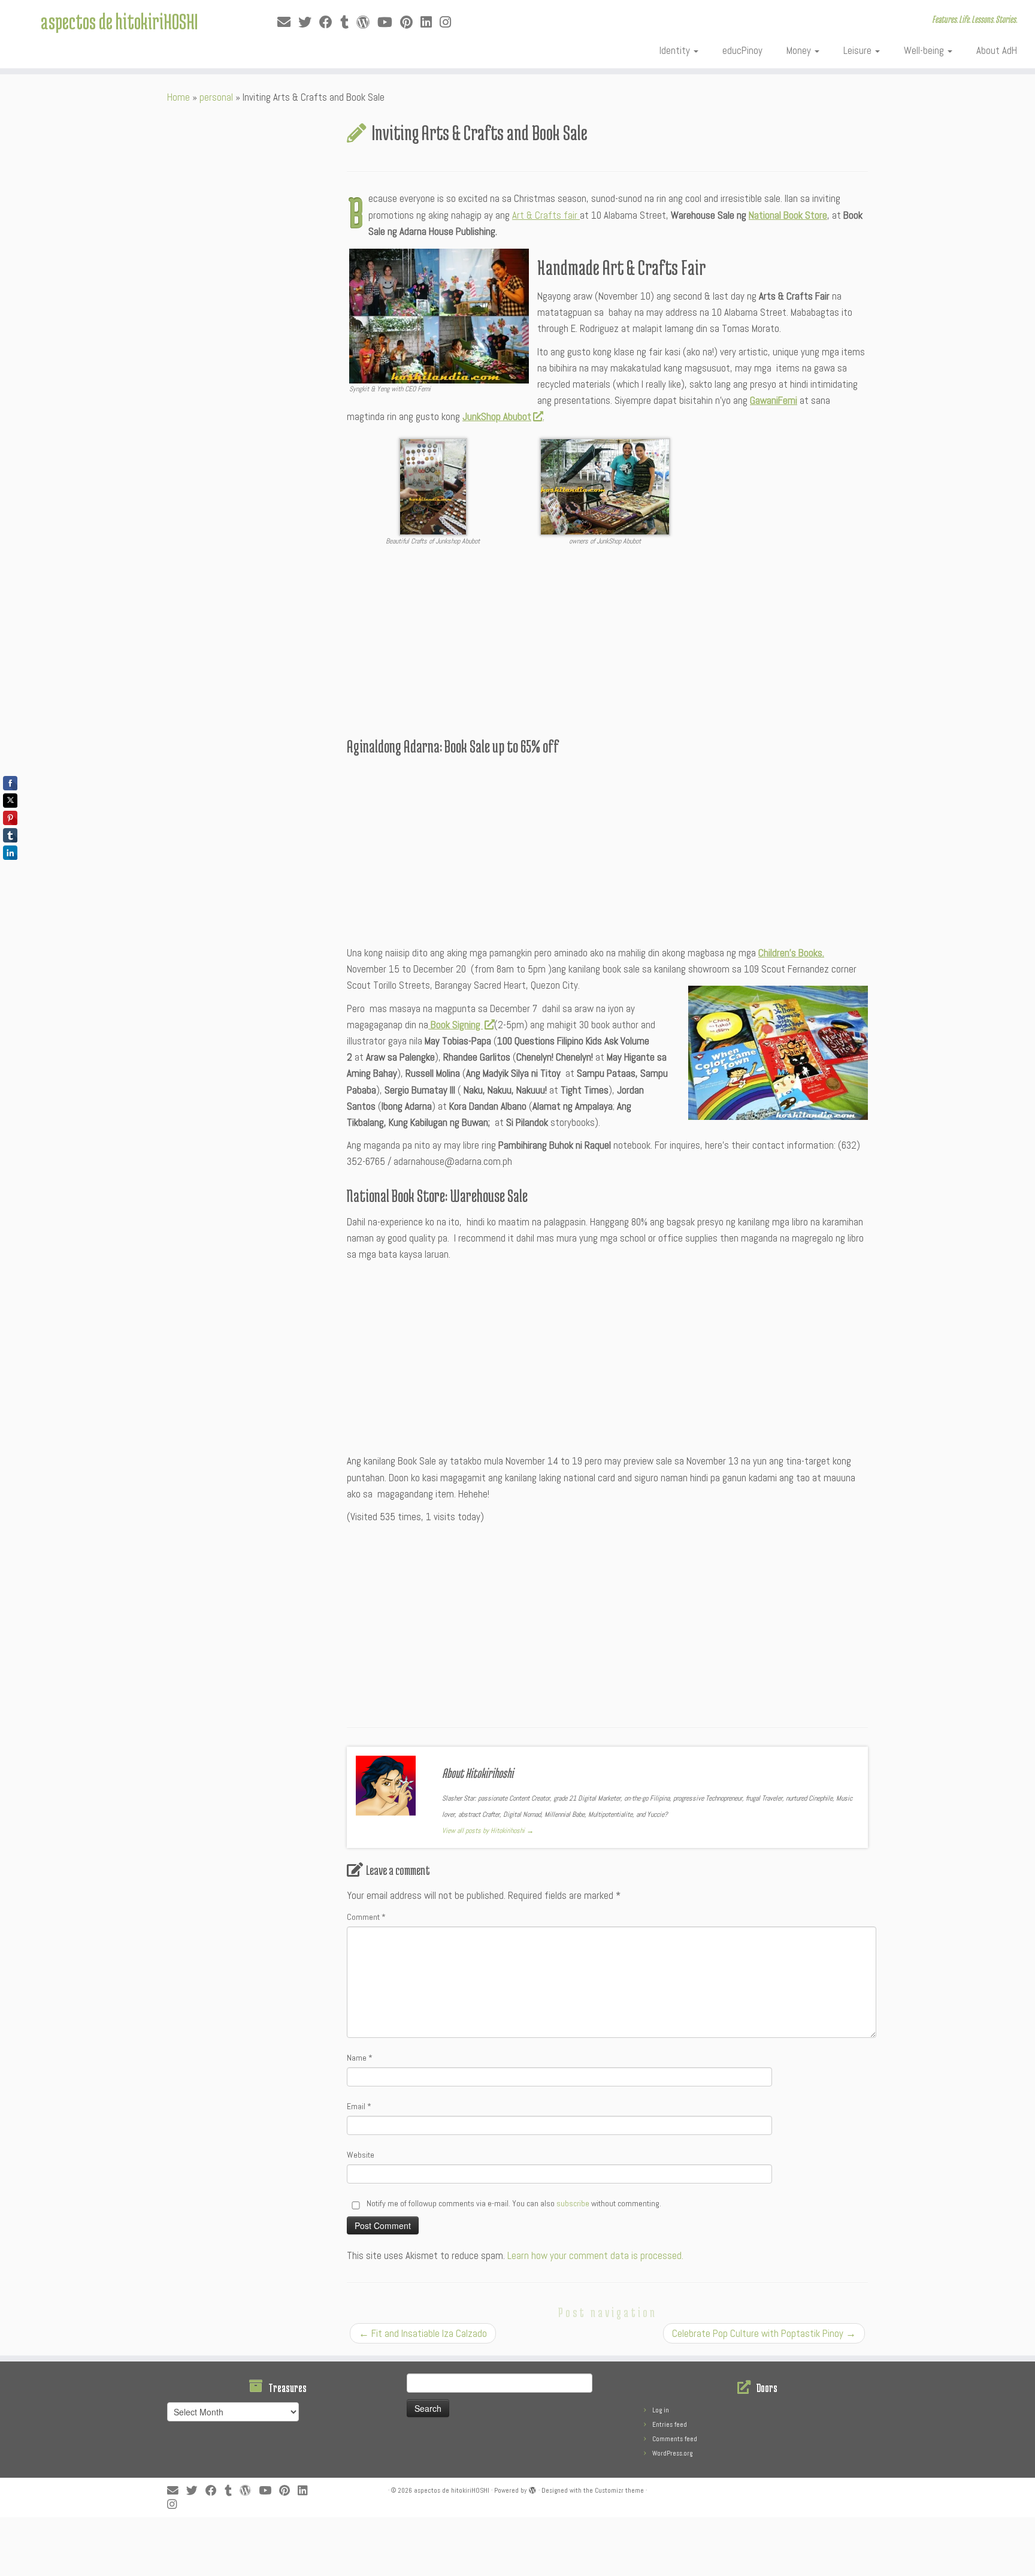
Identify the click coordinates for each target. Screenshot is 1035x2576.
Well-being (925, 50)
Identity (676, 50)
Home (178, 97)
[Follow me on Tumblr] (348, 22)
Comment (366, 1917)
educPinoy (742, 50)
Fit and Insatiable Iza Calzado (423, 2333)
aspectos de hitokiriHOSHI (119, 21)
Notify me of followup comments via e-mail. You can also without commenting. (513, 2203)
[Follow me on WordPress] (367, 22)
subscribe (573, 2203)
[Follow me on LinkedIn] (430, 22)
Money (800, 50)
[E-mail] (288, 22)
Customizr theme (619, 2490)
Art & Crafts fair (546, 215)
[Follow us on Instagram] (449, 22)
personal (216, 97)
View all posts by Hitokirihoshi (488, 1831)
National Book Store (788, 215)
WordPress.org (672, 2453)
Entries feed (670, 2424)
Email (359, 2106)
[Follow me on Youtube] (389, 22)
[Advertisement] (607, 644)
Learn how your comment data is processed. (595, 2255)
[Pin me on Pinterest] (410, 22)
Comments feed (675, 2439)
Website (361, 2155)
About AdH (997, 50)
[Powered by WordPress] (532, 2489)
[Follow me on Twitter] (309, 22)
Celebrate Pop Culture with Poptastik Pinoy (764, 2333)
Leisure (859, 50)
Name (360, 2058)
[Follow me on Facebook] (330, 22)
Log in (661, 2410)
